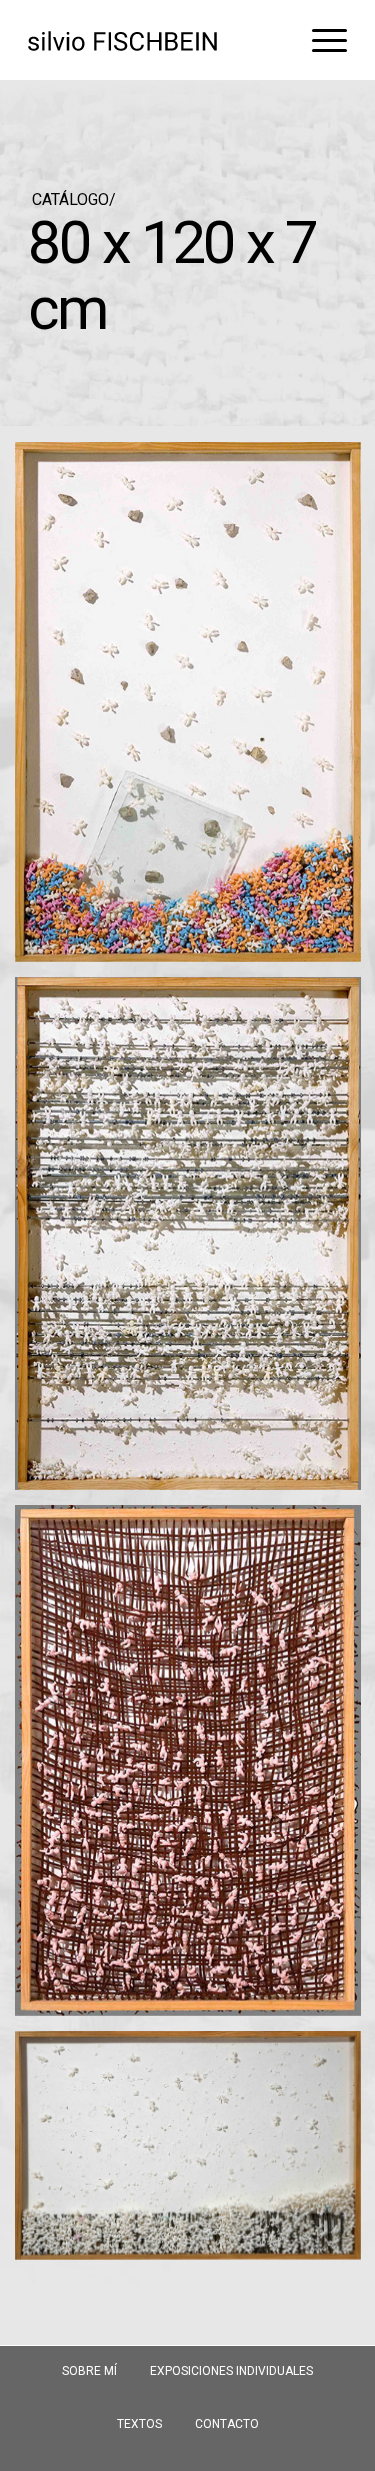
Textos (139, 2424)
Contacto (227, 2424)
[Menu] (319, 40)
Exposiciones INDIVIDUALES (231, 2371)
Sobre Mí (89, 2371)
